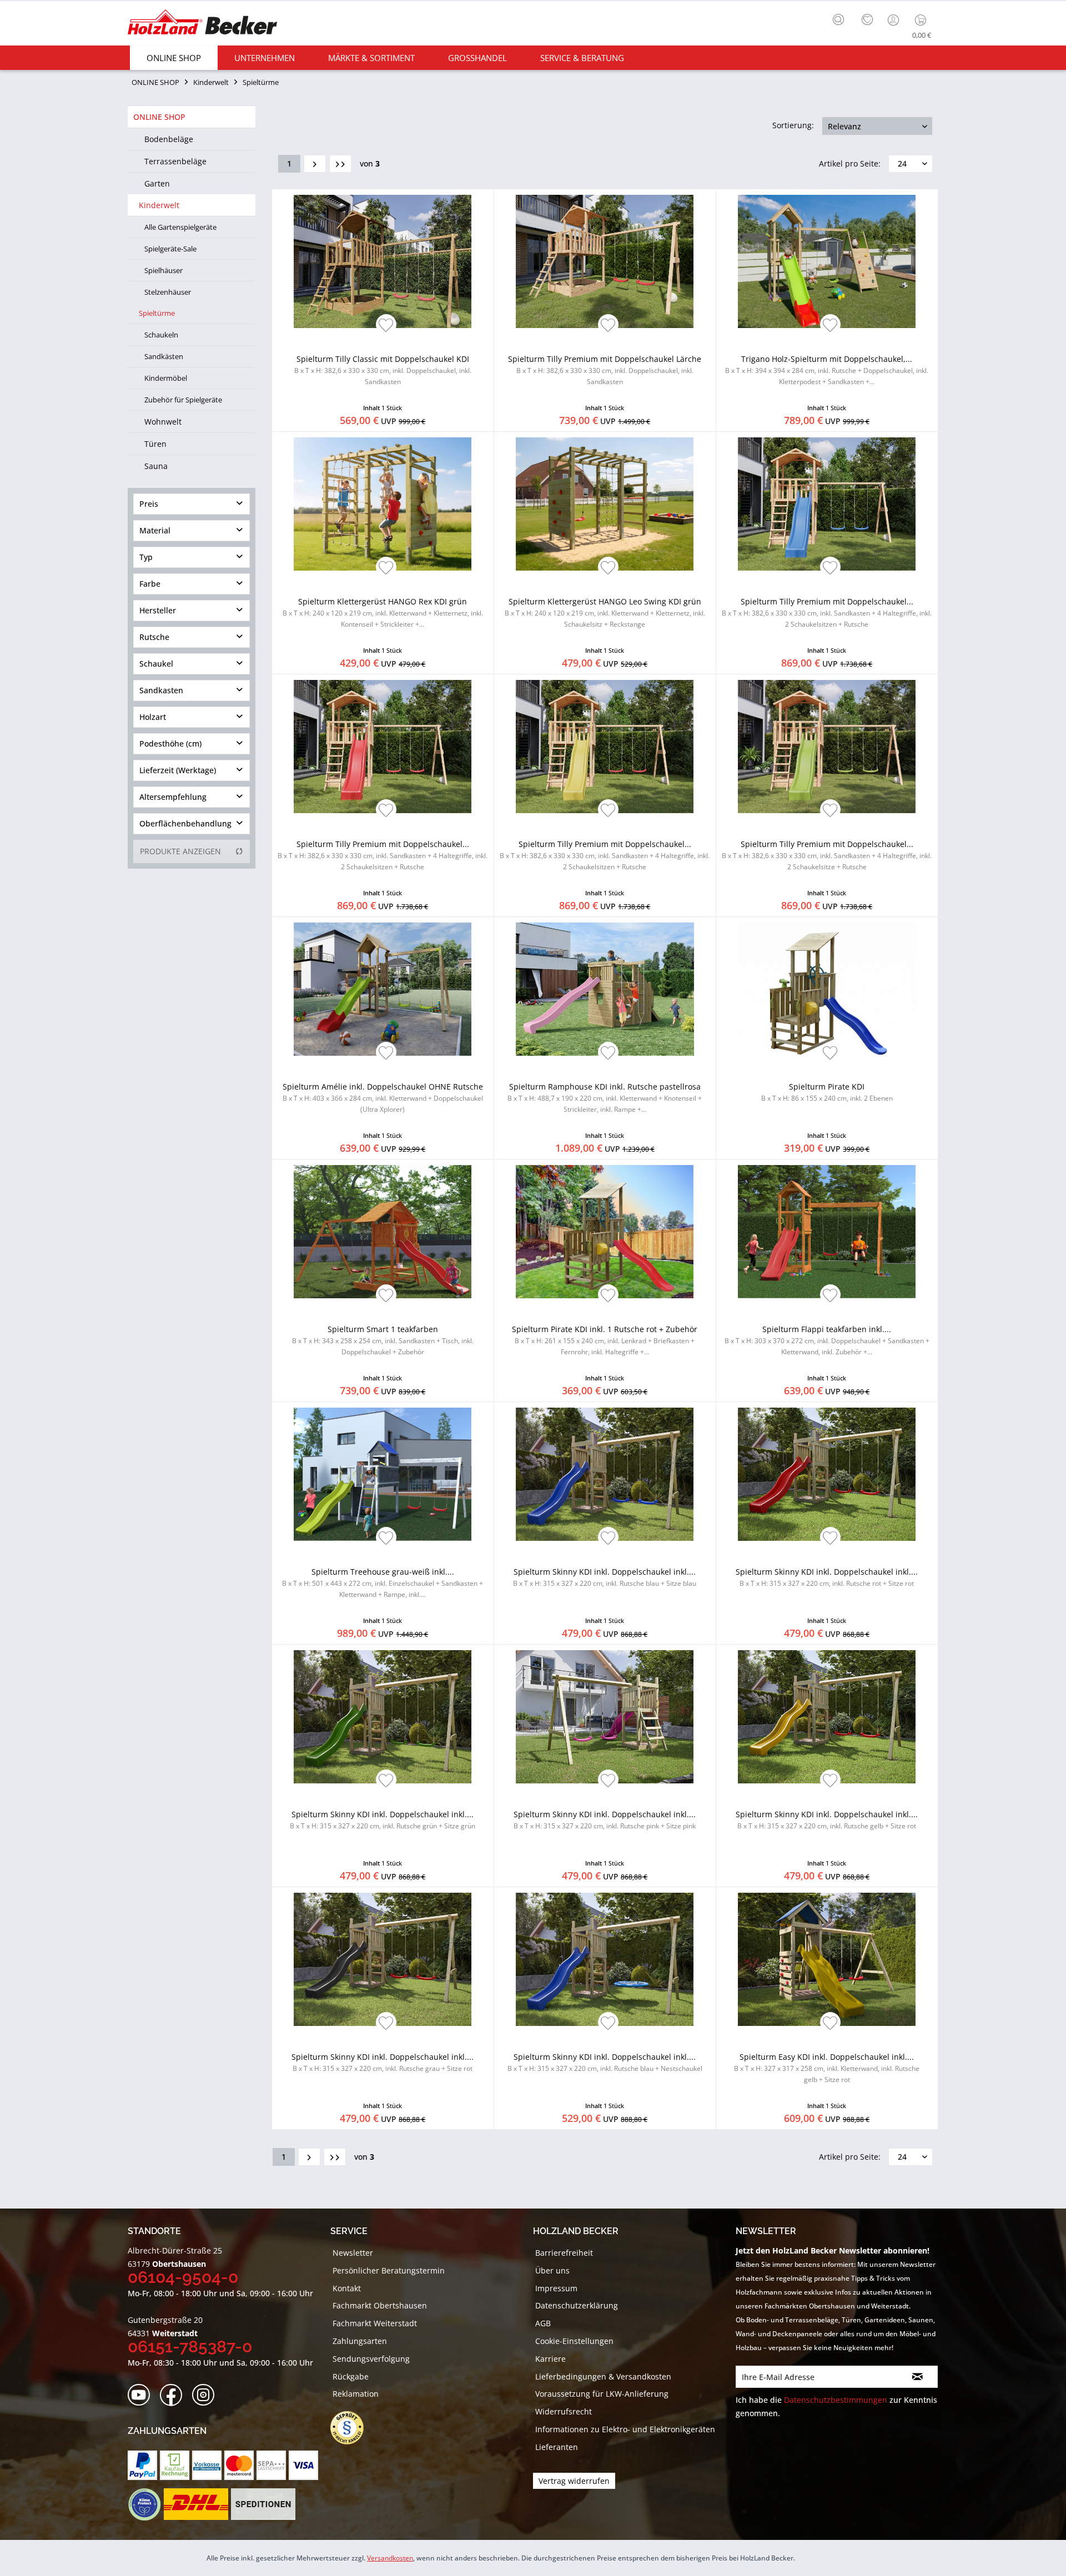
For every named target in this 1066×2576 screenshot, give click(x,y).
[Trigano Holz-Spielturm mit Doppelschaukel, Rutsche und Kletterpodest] (827, 261)
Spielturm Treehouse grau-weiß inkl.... (383, 1583)
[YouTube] (142, 2395)
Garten (157, 183)
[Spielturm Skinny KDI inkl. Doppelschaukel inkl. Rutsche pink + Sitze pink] (605, 1717)
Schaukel (156, 664)
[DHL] (196, 2504)
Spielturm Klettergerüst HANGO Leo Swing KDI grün (605, 613)
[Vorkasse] (207, 2465)
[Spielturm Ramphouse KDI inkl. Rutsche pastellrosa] (605, 989)
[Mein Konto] (894, 20)
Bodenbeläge (169, 139)
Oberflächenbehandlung (185, 823)
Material (155, 530)
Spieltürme (157, 313)
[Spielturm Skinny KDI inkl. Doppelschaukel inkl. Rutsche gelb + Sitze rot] (827, 1717)
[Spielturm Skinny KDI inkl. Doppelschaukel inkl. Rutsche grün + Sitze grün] (383, 1717)
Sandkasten (161, 690)
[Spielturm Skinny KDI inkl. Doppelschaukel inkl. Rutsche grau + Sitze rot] (383, 1959)
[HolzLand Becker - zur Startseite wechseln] (202, 24)
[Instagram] (207, 2395)
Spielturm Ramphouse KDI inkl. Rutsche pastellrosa (605, 1098)
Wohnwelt (163, 422)
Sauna (156, 466)
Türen (155, 444)
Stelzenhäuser (168, 292)
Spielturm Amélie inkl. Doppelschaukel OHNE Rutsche (383, 1098)
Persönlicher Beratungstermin (389, 2270)
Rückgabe (351, 2376)
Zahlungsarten (360, 2341)
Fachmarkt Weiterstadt (375, 2323)
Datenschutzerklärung (577, 2305)
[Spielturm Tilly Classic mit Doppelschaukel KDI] (383, 261)
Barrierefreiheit (564, 2253)
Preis (149, 504)
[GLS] (144, 2504)
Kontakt (347, 2288)
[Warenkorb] (923, 20)
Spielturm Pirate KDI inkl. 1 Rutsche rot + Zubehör (605, 1340)
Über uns (552, 2270)
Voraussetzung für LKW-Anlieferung (602, 2394)
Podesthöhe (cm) (170, 743)
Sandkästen (164, 356)
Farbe (150, 584)
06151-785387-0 (190, 2346)
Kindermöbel (166, 378)
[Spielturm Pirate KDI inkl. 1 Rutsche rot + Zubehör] (605, 1232)
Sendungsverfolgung (371, 2359)
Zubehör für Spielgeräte (183, 400)
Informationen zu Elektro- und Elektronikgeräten (625, 2429)
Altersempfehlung (173, 797)
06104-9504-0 (183, 2277)
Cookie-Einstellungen (574, 2341)
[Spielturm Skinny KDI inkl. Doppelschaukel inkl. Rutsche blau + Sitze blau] (605, 1474)
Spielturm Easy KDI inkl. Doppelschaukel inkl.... (827, 2068)
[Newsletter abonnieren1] (917, 2377)
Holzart (153, 717)
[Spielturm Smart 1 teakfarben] (383, 1232)
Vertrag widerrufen (574, 2481)
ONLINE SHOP (159, 117)
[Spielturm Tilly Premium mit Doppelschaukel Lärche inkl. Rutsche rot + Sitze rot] (383, 747)
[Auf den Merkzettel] (386, 326)
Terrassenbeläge (175, 161)
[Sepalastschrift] (271, 2465)
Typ (146, 557)
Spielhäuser (164, 270)
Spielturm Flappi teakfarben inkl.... (827, 1340)
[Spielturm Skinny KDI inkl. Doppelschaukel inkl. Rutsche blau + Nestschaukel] (605, 1959)
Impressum (556, 2288)
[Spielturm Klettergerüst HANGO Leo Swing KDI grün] (605, 504)
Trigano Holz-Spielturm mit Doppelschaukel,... (827, 370)
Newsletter (353, 2253)
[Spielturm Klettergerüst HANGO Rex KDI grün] (383, 504)
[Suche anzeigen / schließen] (838, 19)
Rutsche (154, 637)
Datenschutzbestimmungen (836, 2400)
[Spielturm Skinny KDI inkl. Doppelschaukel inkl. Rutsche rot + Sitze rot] (827, 1474)
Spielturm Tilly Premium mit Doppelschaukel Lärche (605, 370)
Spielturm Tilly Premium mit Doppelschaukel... (827, 613)
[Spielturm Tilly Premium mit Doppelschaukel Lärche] (605, 261)
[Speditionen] (263, 2504)
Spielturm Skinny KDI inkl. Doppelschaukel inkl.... (605, 1577)
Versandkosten (390, 2558)
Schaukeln (161, 335)
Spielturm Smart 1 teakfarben (383, 1340)
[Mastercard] (239, 2465)
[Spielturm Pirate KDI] (827, 989)
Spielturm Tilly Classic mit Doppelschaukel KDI (383, 370)
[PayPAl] (142, 2465)
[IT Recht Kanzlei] (353, 2428)
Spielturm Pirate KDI (827, 1092)
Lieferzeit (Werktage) (178, 770)
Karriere (550, 2359)
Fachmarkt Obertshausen (380, 2305)
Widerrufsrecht (564, 2411)
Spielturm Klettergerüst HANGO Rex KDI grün (383, 613)
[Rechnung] (175, 2465)
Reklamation (356, 2394)
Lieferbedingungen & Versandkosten (603, 2376)
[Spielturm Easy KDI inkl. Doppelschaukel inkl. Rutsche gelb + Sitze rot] (827, 1959)
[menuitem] (841, 18)
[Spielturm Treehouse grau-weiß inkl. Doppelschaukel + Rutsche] (383, 1474)
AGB (543, 2323)
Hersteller (158, 610)
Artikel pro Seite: (850, 163)
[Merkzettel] (867, 20)
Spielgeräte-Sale (170, 249)
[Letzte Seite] (340, 164)
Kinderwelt (159, 205)
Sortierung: (793, 125)
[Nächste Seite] (315, 164)
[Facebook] (175, 2395)
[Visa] (303, 2465)
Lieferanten (557, 2447)
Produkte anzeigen (180, 851)
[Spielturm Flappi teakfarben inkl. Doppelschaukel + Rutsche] (827, 1232)
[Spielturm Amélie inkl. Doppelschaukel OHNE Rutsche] (383, 989)
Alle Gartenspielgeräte (180, 227)
